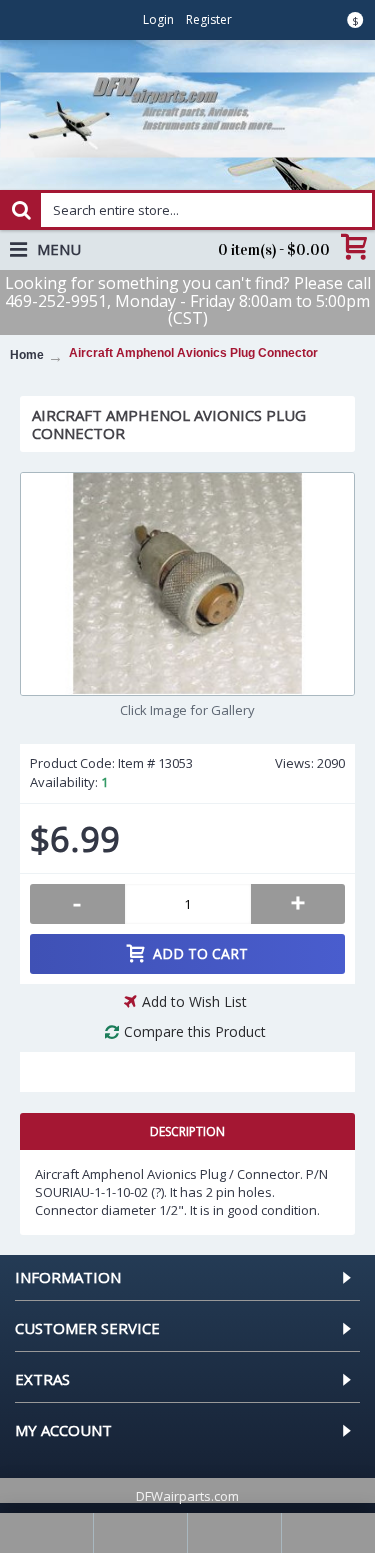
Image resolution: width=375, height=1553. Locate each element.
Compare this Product (195, 1031)
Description (187, 1131)
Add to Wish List (194, 1001)
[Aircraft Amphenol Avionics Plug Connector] (187, 584)
